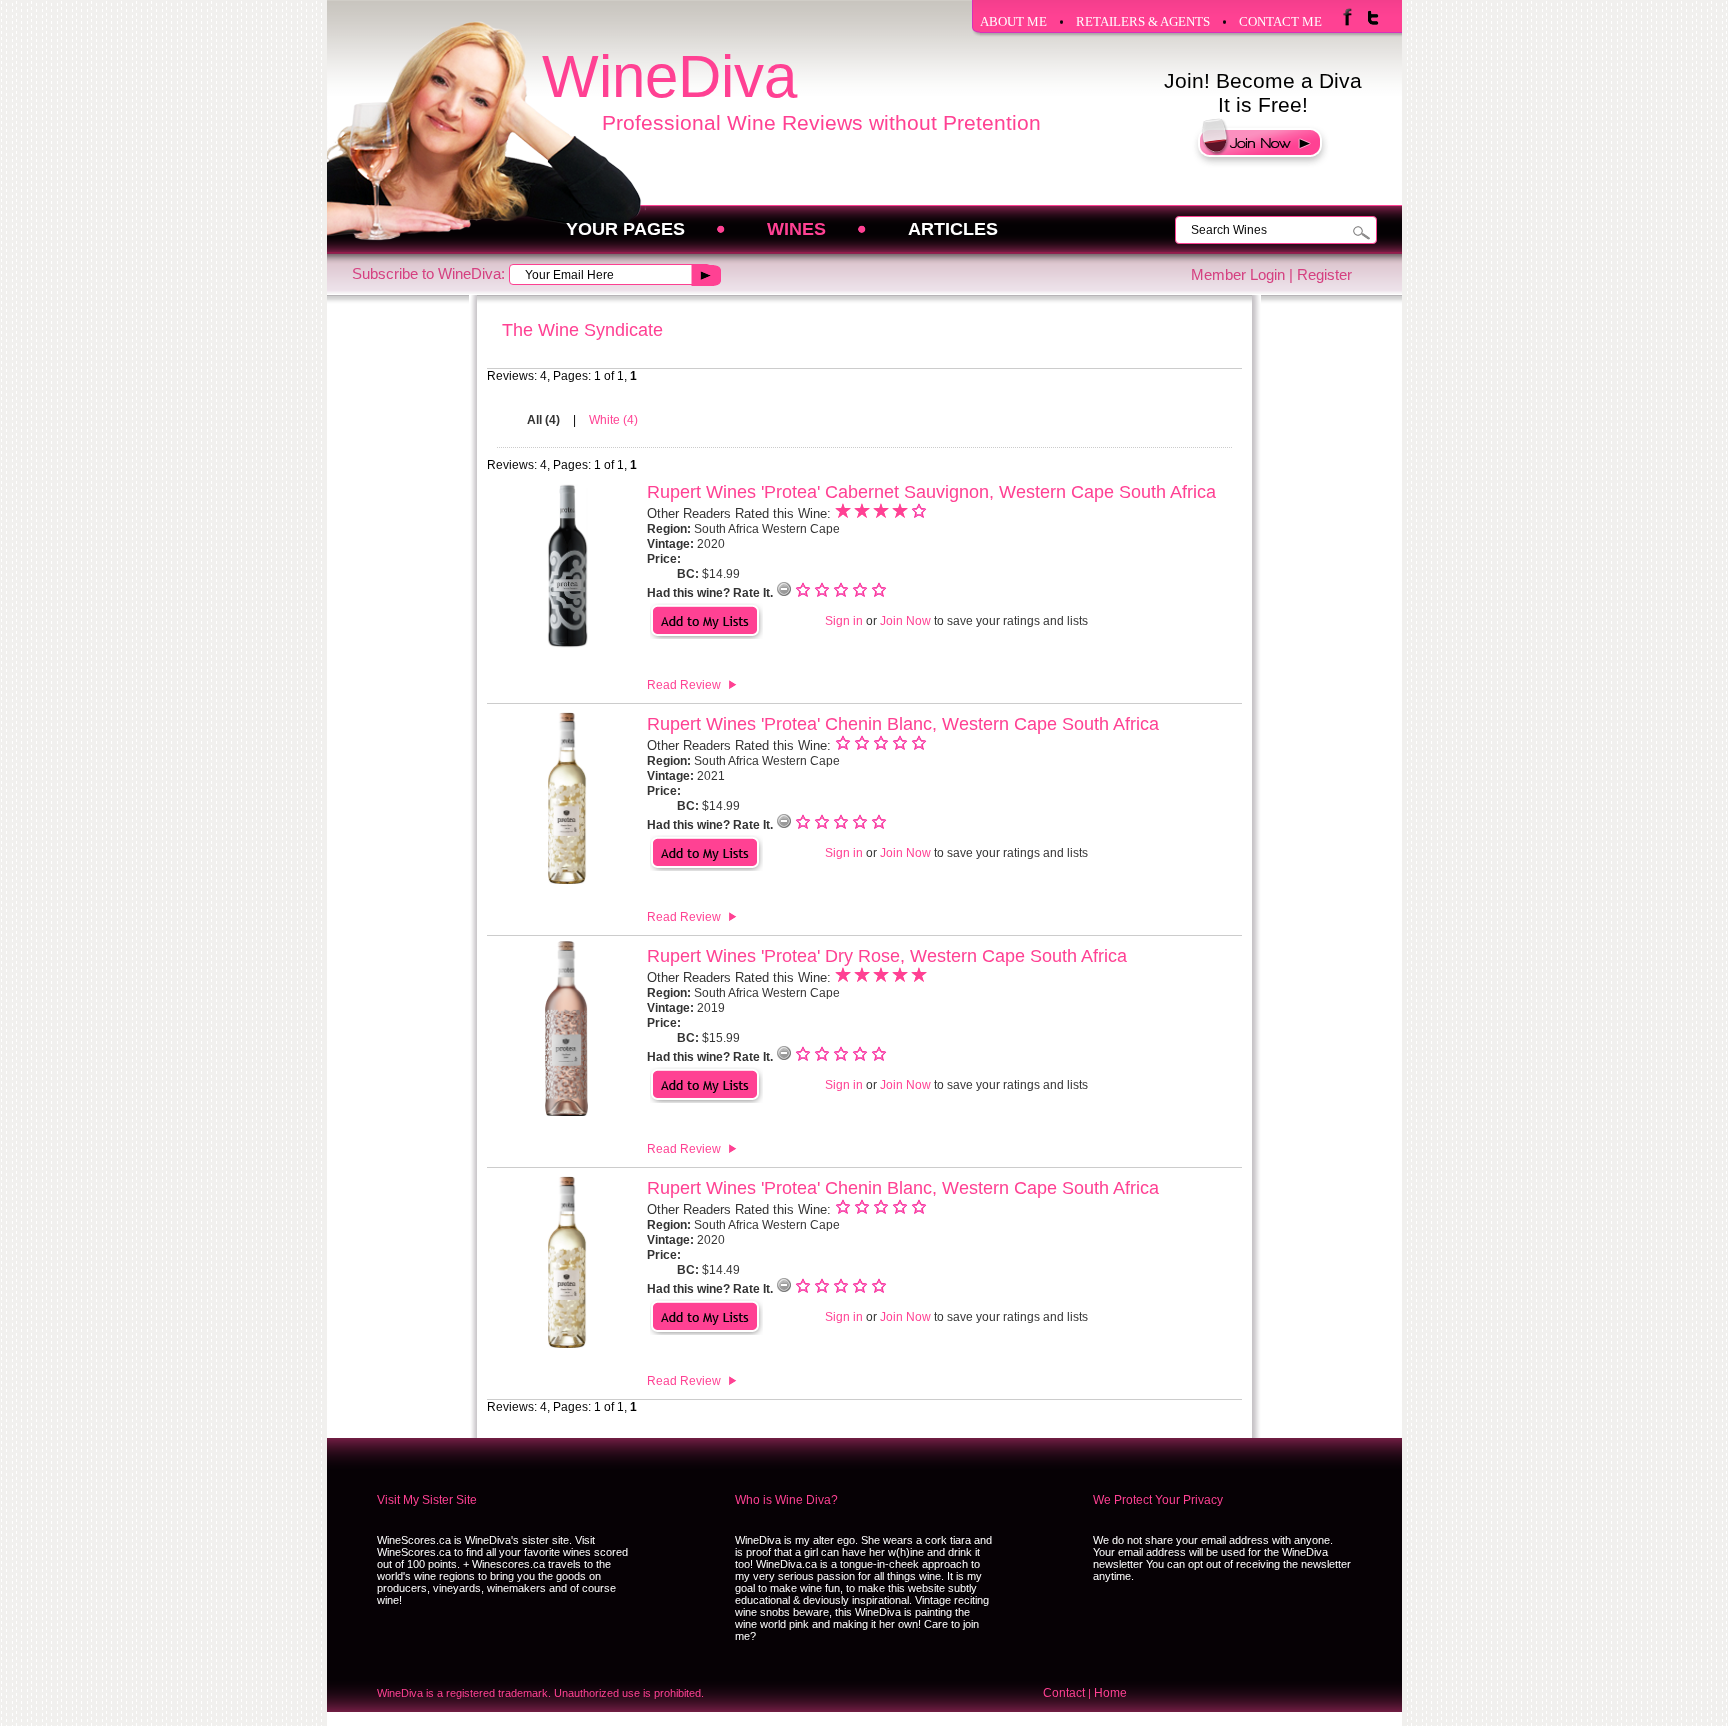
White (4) (613, 420)
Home (1110, 1693)
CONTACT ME (1280, 21)
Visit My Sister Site (427, 1500)
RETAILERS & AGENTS (1143, 21)
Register (1324, 274)
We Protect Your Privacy (1158, 1500)
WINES (796, 229)
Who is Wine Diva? (786, 1500)
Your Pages (625, 229)
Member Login (1238, 274)
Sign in (844, 621)
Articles (953, 229)
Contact (1064, 1693)
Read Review (684, 685)
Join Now (905, 621)
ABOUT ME (1013, 21)
